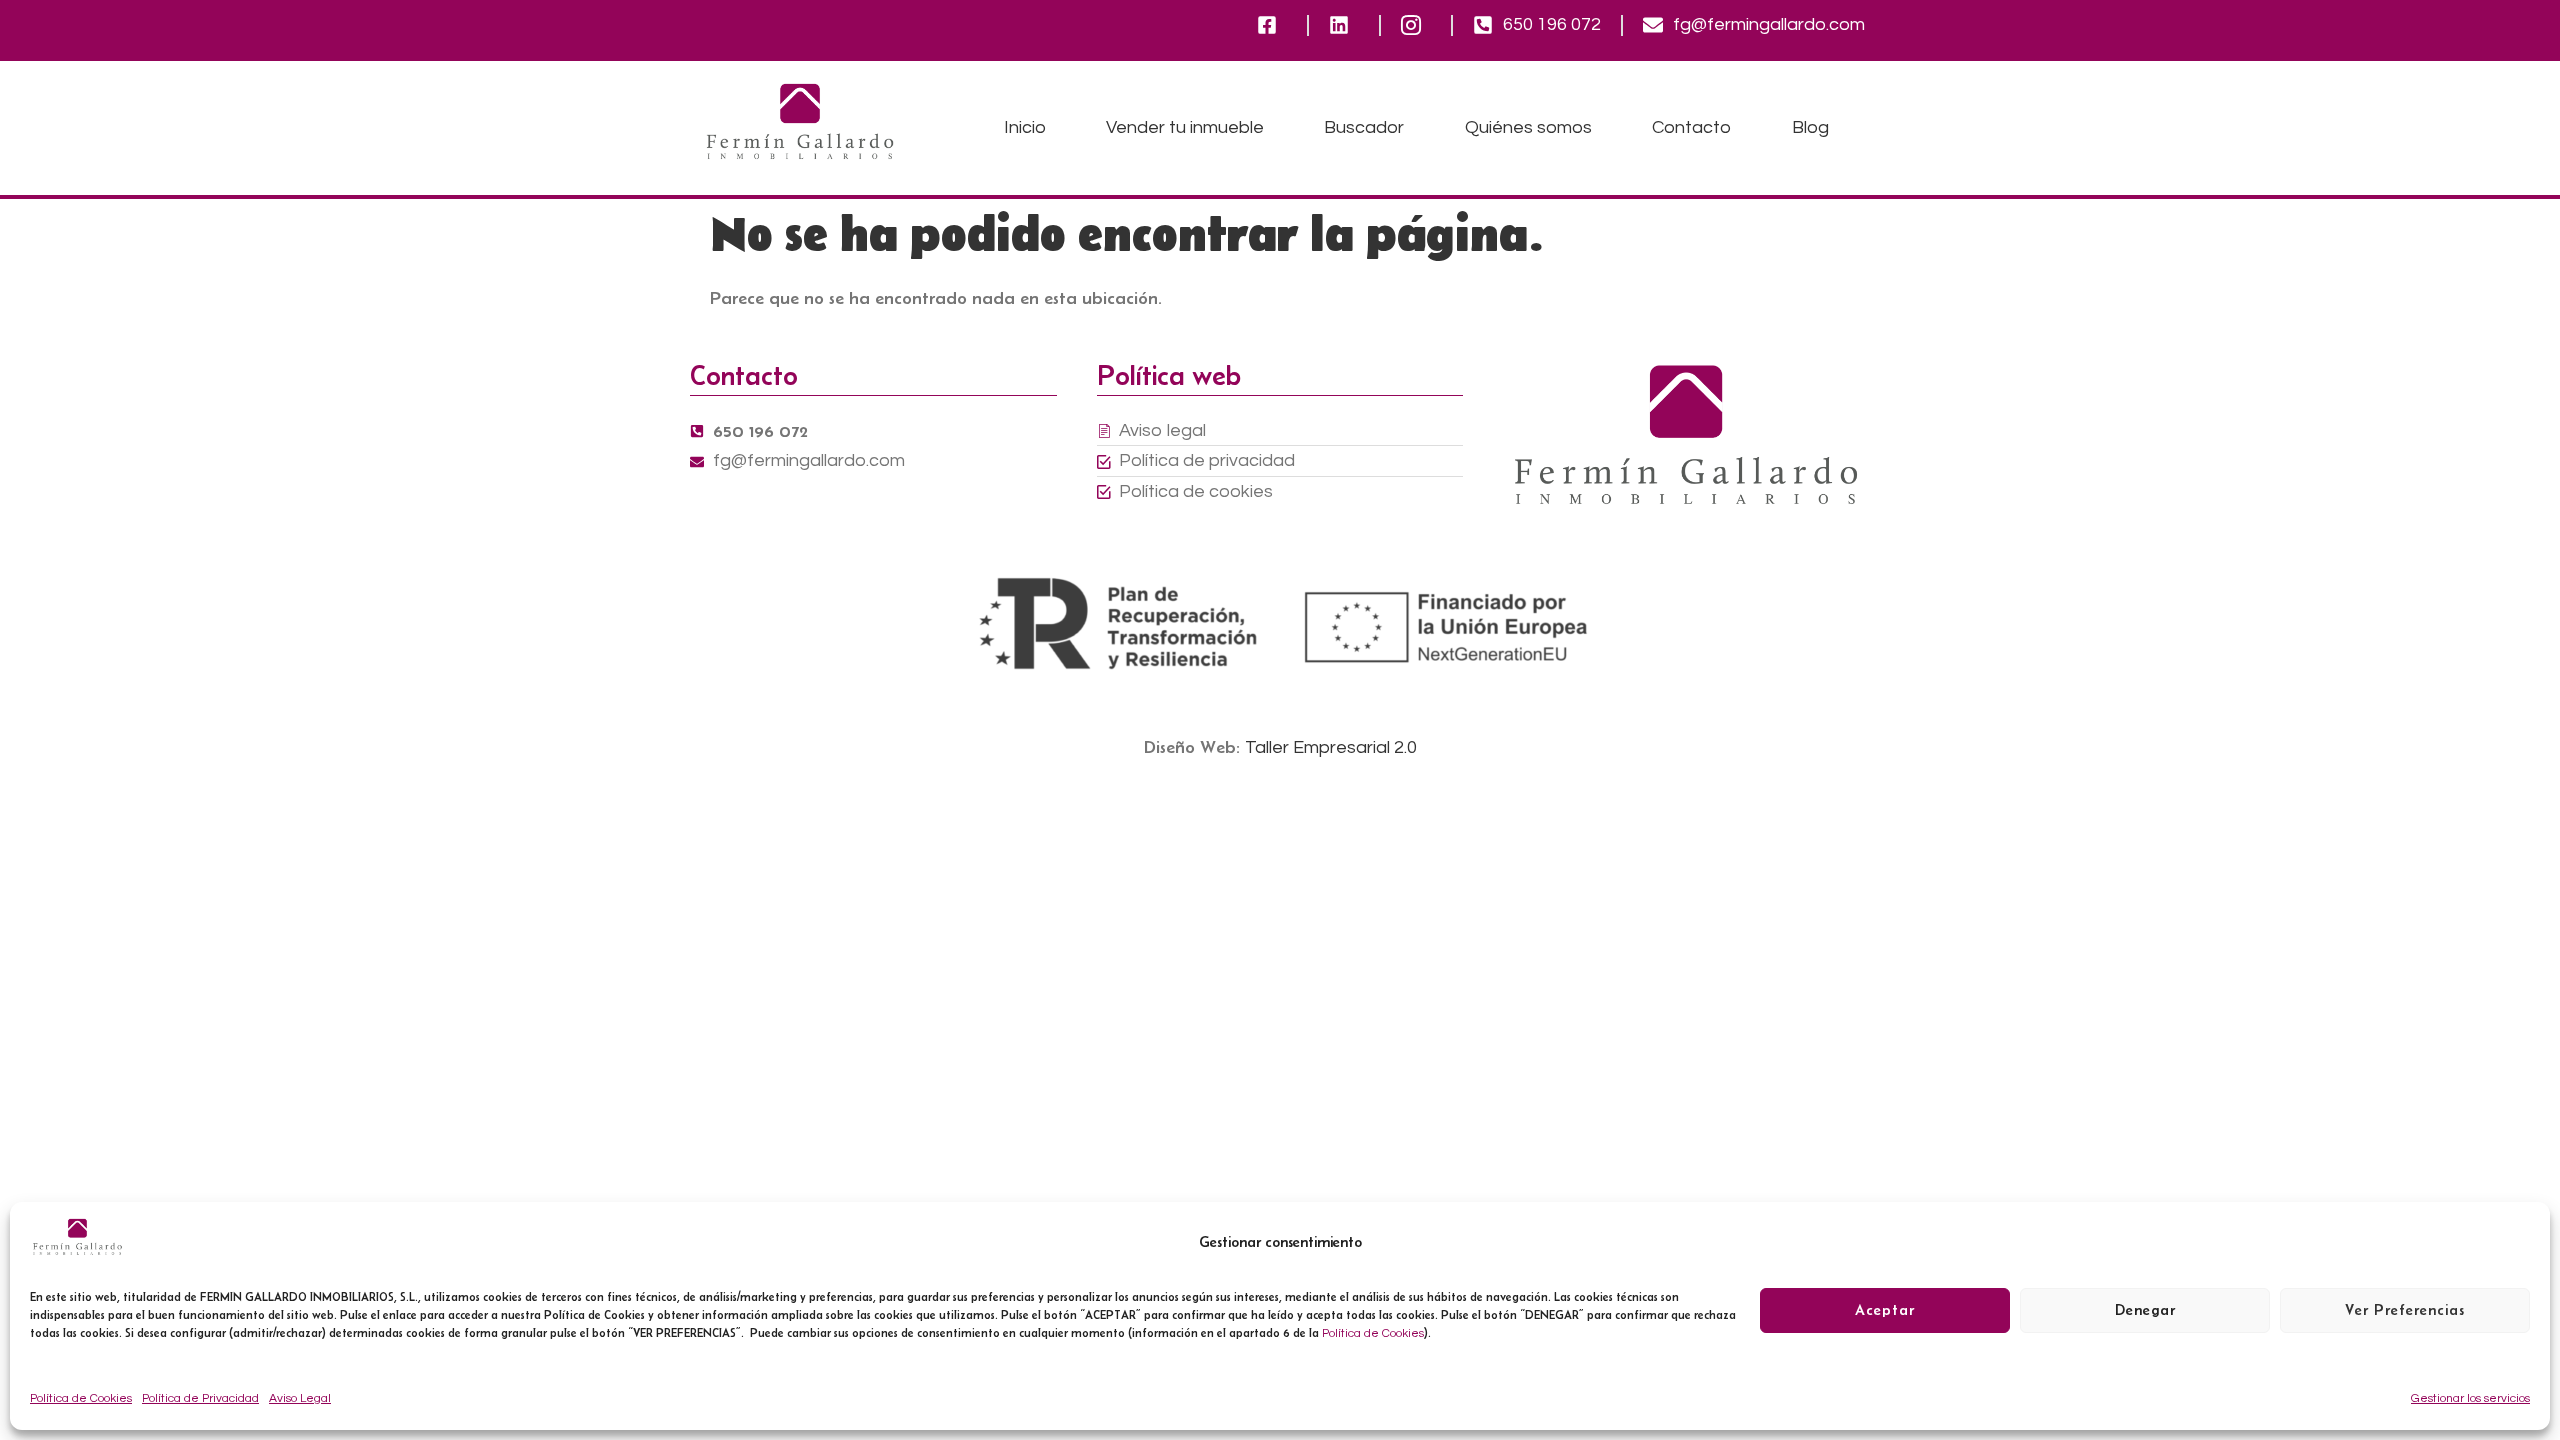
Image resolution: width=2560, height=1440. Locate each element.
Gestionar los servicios (2470, 1398)
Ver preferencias (2405, 1310)
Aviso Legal (300, 1398)
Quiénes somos (1528, 127)
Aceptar (1885, 1310)
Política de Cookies (1373, 1333)
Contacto (1691, 127)
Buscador (1364, 127)
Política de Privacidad (200, 1398)
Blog (1810, 127)
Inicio (1025, 127)
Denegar (2145, 1310)
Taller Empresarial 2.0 (1331, 747)
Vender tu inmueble (1185, 127)
